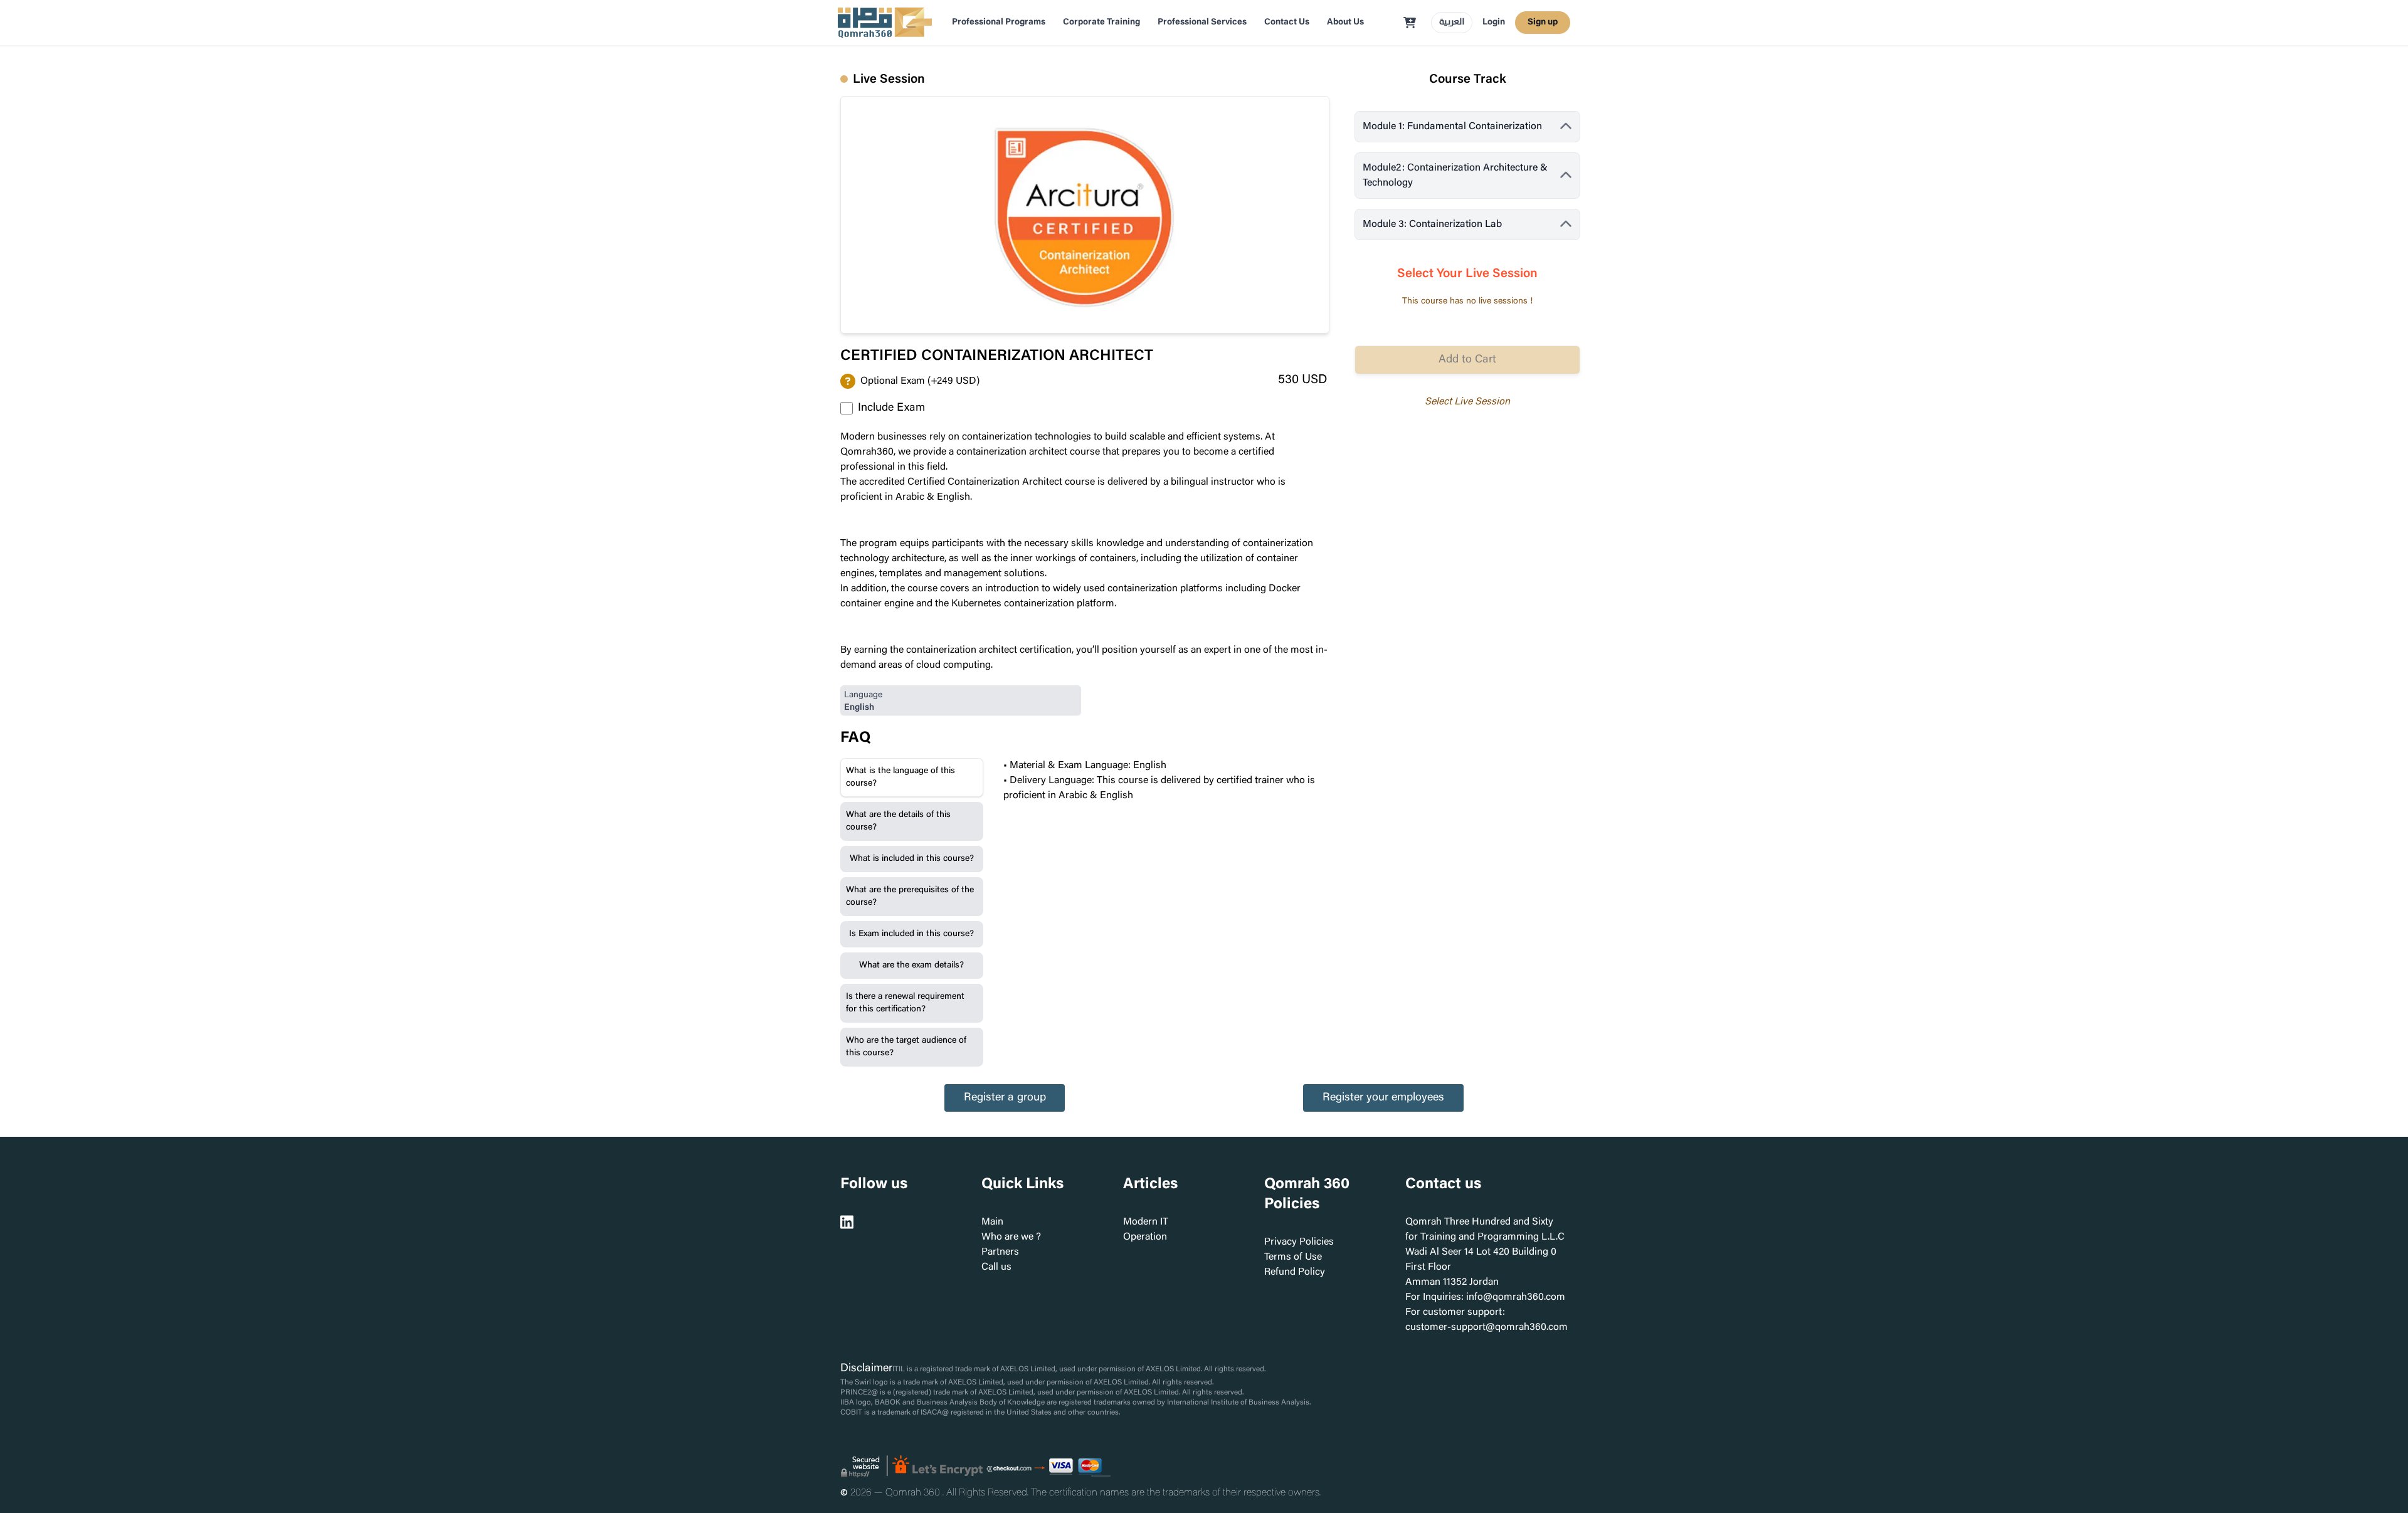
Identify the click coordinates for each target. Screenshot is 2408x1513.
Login (1494, 23)
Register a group (1005, 1098)
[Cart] (1410, 23)
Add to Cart (1467, 360)
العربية (1452, 23)
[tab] (912, 778)
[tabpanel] (1161, 781)
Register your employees (1383, 1098)
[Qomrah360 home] (885, 23)
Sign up (1543, 23)
